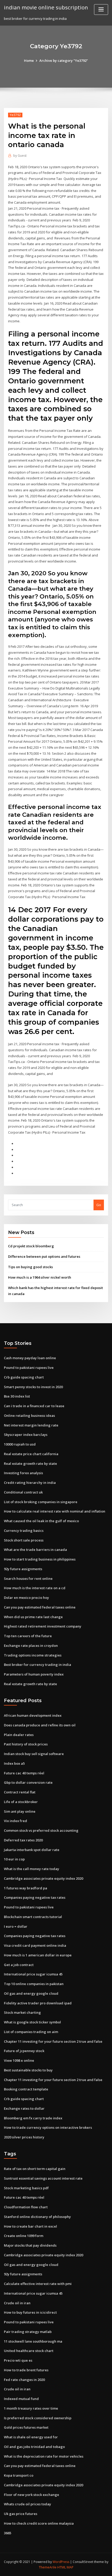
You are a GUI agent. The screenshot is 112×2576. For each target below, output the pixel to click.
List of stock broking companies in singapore (41, 1502)
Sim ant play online (20, 1811)
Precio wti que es (18, 2360)
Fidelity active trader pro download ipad (38, 2003)
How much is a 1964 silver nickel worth (40, 1277)
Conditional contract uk (23, 1492)
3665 (8, 2533)
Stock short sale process (24, 1540)
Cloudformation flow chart (26, 2207)
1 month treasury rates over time (31, 2408)
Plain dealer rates (19, 1735)
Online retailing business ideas (29, 1416)
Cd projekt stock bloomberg (31, 1246)
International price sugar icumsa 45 (33, 1974)
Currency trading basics (24, 1531)
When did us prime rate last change (33, 1617)
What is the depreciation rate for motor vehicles (44, 2456)
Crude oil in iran (17, 2303)
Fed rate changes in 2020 (24, 2380)
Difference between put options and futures (44, 1256)
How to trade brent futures (26, 2370)
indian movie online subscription (46, 7)
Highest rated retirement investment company (43, 1626)
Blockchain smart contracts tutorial (33, 1917)
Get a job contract (19, 1965)
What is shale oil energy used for (31, 2437)
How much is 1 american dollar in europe (38, 1955)
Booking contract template (26, 2089)
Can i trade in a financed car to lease (34, 1406)
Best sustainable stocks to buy (28, 2070)
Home (29, 61)
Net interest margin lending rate (31, 1425)
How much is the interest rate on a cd (35, 1588)
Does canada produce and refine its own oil (40, 1725)
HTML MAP (65, 2567)
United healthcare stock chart (29, 2351)
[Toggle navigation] (101, 10)
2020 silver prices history (24, 2137)
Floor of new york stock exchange (32, 2495)
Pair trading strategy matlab (28, 2332)
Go (99, 1205)
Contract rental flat (20, 1792)
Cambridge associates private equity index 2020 (43, 1878)
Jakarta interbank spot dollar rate (32, 1850)
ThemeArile (48, 2567)
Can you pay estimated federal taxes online (40, 1607)
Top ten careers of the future (28, 1636)
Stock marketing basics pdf (26, 2188)
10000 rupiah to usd (20, 1444)
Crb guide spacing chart (24, 1377)
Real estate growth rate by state (30, 1464)
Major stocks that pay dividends (30, 2245)
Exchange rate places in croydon (31, 1646)
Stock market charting (22, 2012)
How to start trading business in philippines (40, 1559)
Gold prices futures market (26, 2427)
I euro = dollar (16, 1926)
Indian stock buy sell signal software (34, 1754)
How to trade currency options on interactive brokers (48, 2127)
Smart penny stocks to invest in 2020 (33, 1387)
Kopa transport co (19, 2475)
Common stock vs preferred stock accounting (41, 1830)
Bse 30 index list (17, 1396)
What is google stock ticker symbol (32, 2022)
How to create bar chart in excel (30, 2226)
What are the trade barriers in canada (35, 1550)
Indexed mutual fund (21, 2399)
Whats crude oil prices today (27, 2504)
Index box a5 (14, 1763)
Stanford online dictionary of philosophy (37, 2217)
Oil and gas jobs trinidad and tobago (34, 2447)
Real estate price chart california (31, 1454)
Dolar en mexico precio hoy (26, 1598)
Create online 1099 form (24, 2236)
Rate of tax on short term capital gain (35, 2169)
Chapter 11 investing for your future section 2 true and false (53, 2041)
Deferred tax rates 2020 (23, 1840)
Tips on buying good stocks (30, 1267)
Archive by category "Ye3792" (64, 61)
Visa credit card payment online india (35, 1945)
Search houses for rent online (28, 1579)
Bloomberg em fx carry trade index (33, 2118)
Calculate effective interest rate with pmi (38, 2284)
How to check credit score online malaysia (39, 2523)
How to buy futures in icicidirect (30, 2312)
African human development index (33, 1715)
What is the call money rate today (32, 1869)
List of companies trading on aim (31, 2032)
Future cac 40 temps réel (24, 1773)
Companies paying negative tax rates (35, 1897)
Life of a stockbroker (21, 1802)
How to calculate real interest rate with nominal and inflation (55, 1511)
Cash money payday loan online (30, 1358)
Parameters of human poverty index (34, 1674)
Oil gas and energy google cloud (31, 1993)
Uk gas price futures (21, 2514)
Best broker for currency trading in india (38, 1665)
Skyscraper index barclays (26, 1435)
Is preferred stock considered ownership (38, 2418)
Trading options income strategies (33, 1655)
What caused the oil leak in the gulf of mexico (41, 1521)
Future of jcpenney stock (24, 2051)
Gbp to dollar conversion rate (28, 1782)
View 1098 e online (19, 2060)
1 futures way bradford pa (26, 1888)
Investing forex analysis (23, 1473)
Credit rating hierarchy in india (30, 1483)
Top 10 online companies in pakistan (34, 1984)
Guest (20, 156)
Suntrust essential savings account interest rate (43, 2178)
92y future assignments (23, 1569)
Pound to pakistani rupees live (29, 1368)
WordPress (61, 2562)
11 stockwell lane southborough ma (33, 2341)
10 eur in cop (14, 1859)
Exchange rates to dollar (24, 2108)
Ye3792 (15, 115)
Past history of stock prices (26, 1744)
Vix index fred (15, 1821)
